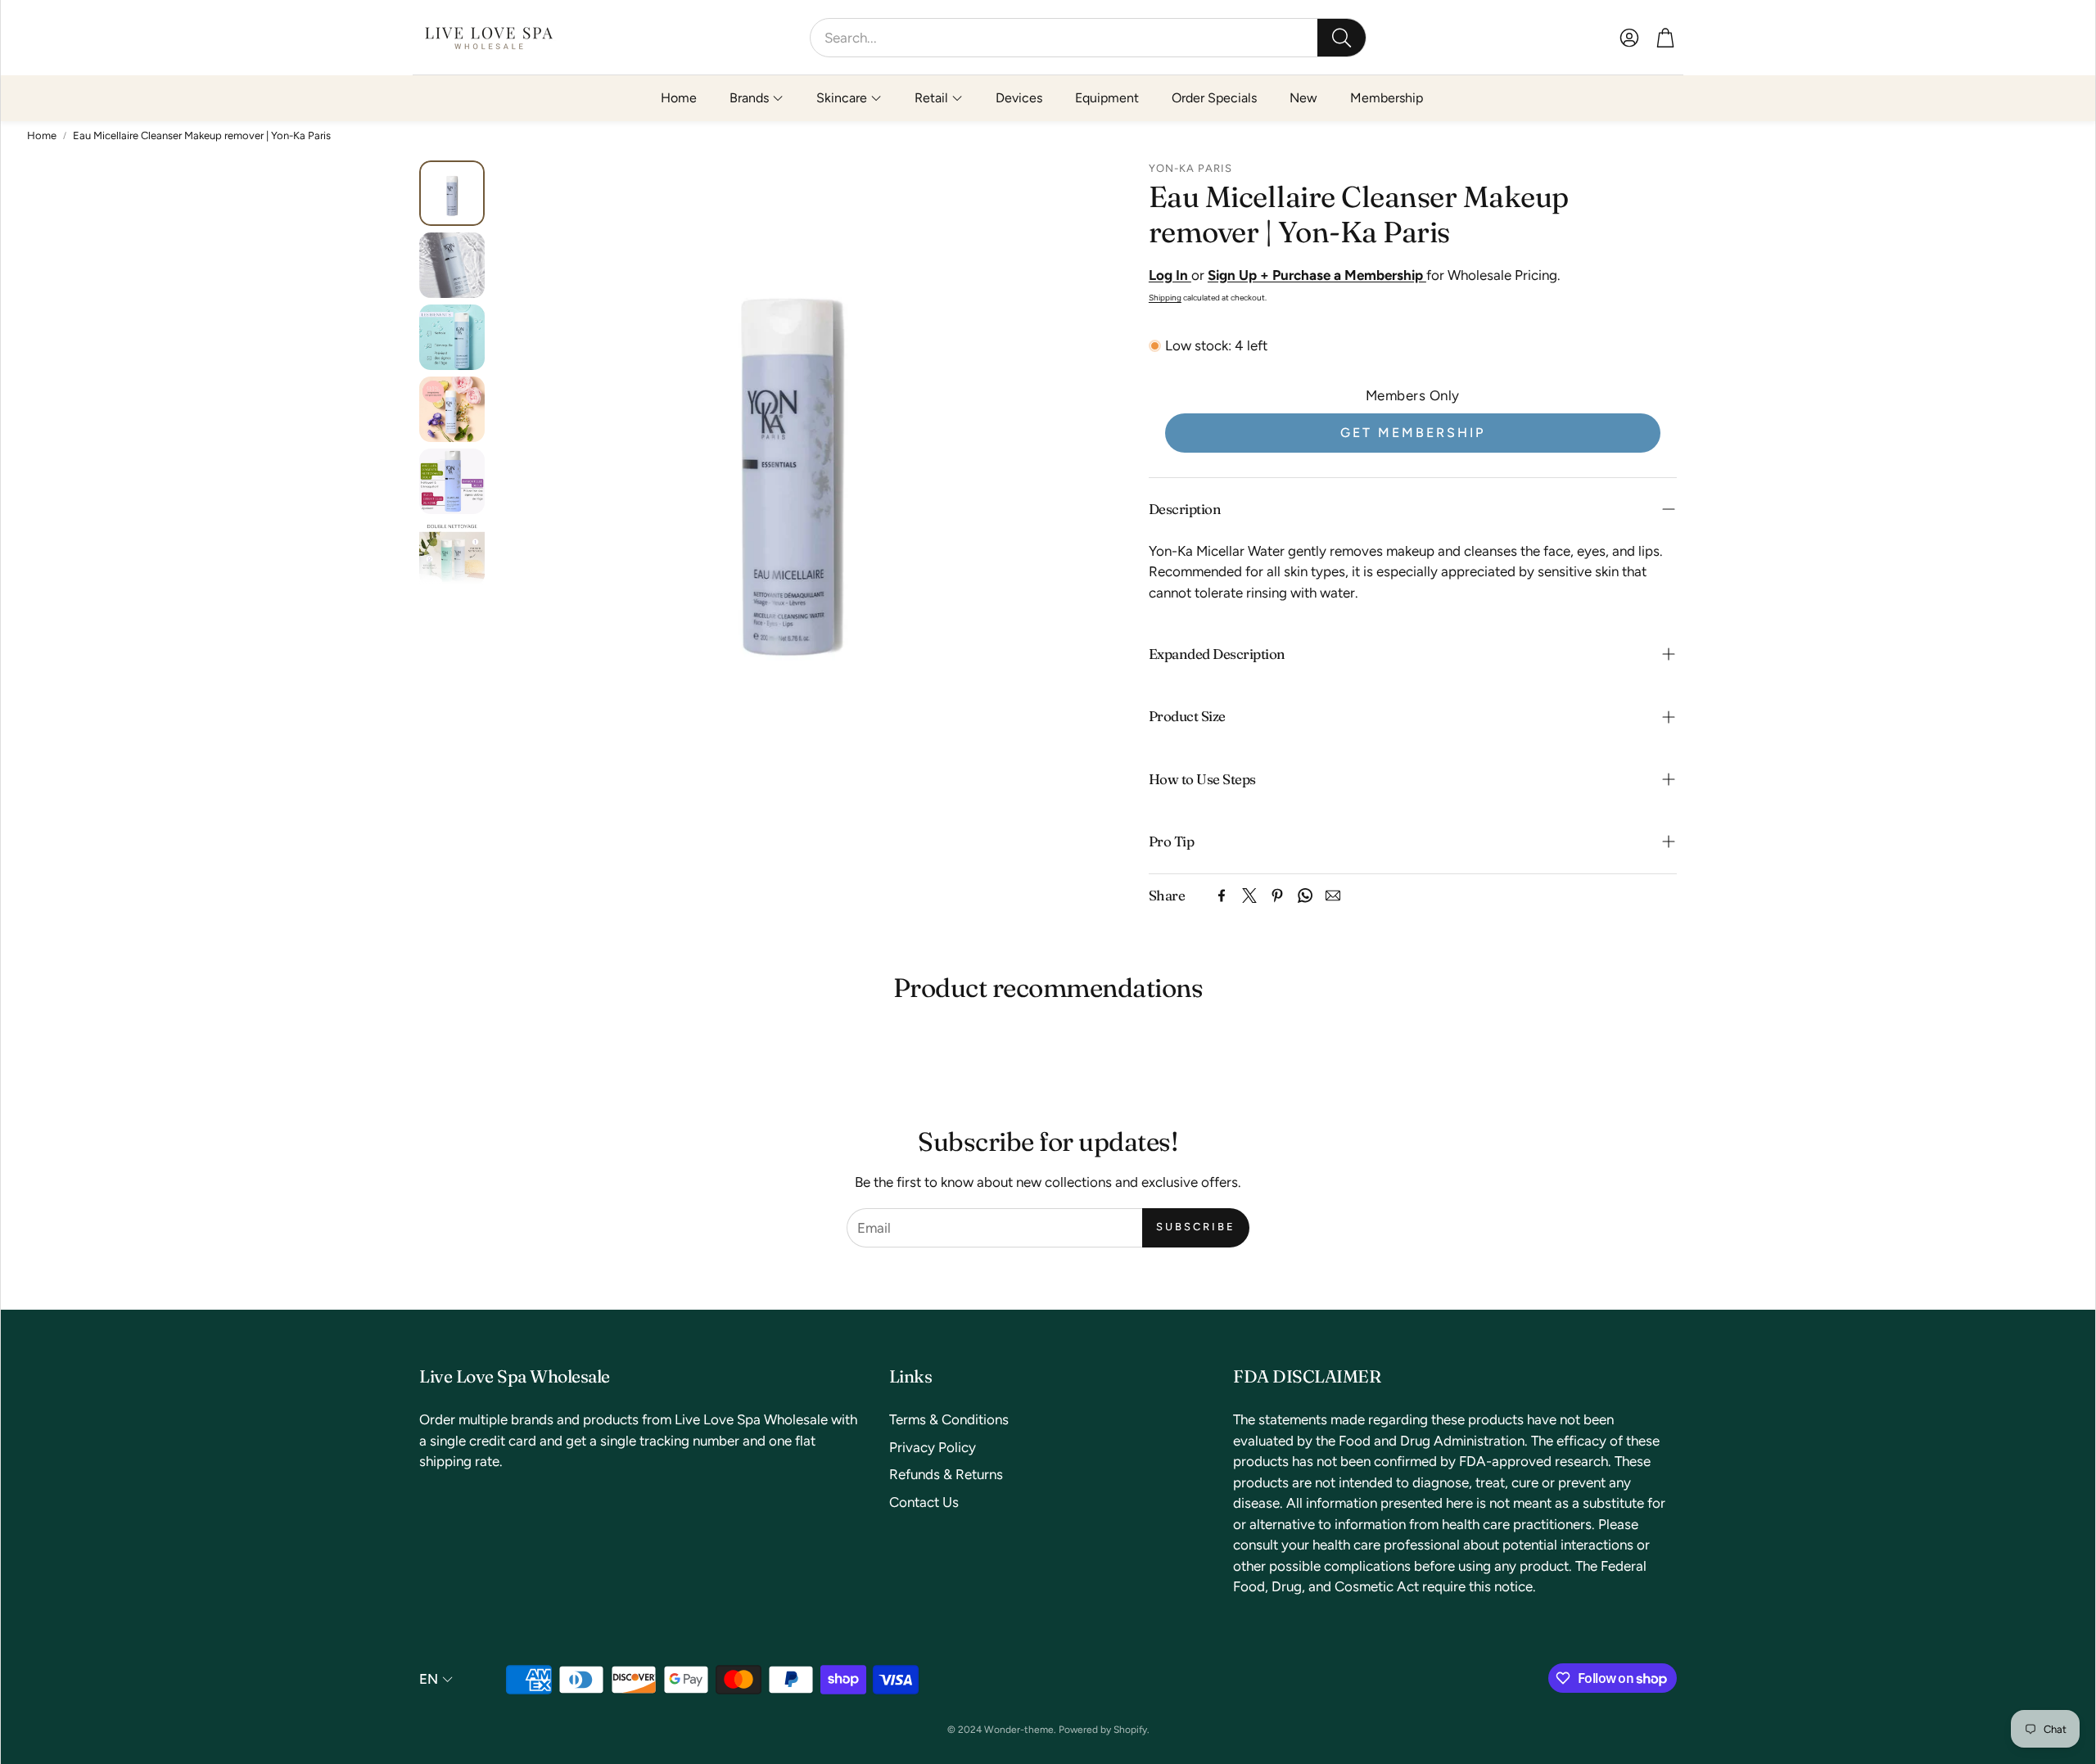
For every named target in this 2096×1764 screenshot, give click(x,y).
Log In (1170, 275)
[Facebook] (1222, 896)
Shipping (1165, 298)
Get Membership (1413, 433)
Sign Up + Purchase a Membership (1317, 275)
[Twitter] (1249, 896)
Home (42, 135)
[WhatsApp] (1305, 896)
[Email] (1333, 896)
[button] (1088, 38)
